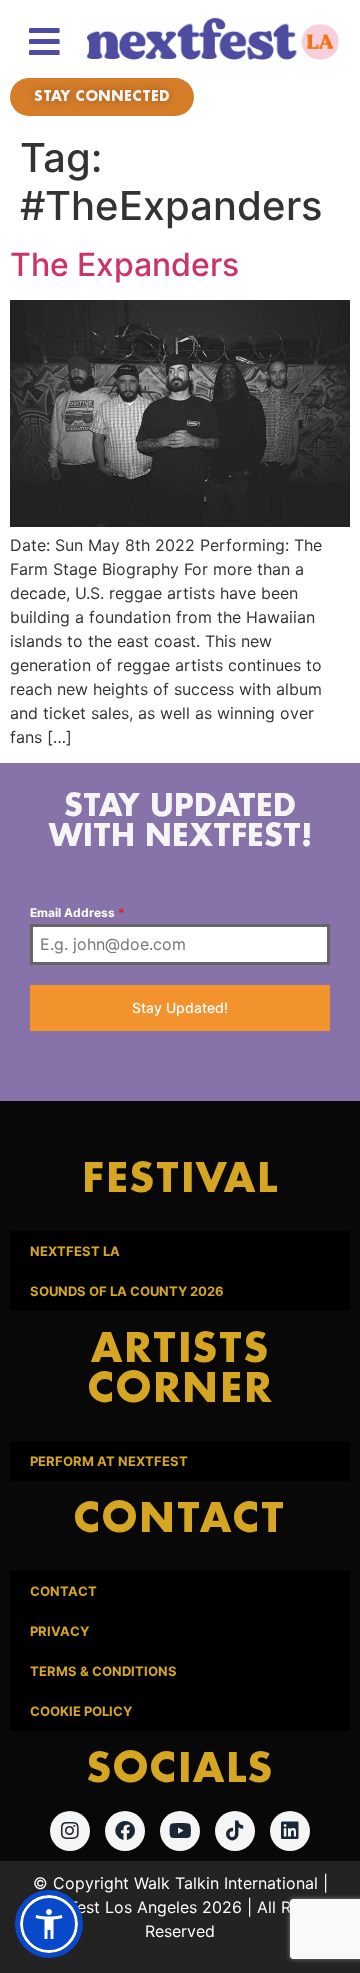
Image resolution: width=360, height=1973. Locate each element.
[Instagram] (70, 1831)
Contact (63, 1591)
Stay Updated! (180, 1007)
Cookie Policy (81, 1711)
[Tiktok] (235, 1831)
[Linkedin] (290, 1831)
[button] (49, 1924)
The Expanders (124, 264)
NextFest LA (75, 1251)
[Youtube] (180, 1831)
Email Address (77, 912)
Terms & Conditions (103, 1671)
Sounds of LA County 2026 (127, 1291)
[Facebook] (125, 1831)
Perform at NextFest (109, 1461)
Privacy (59, 1631)
